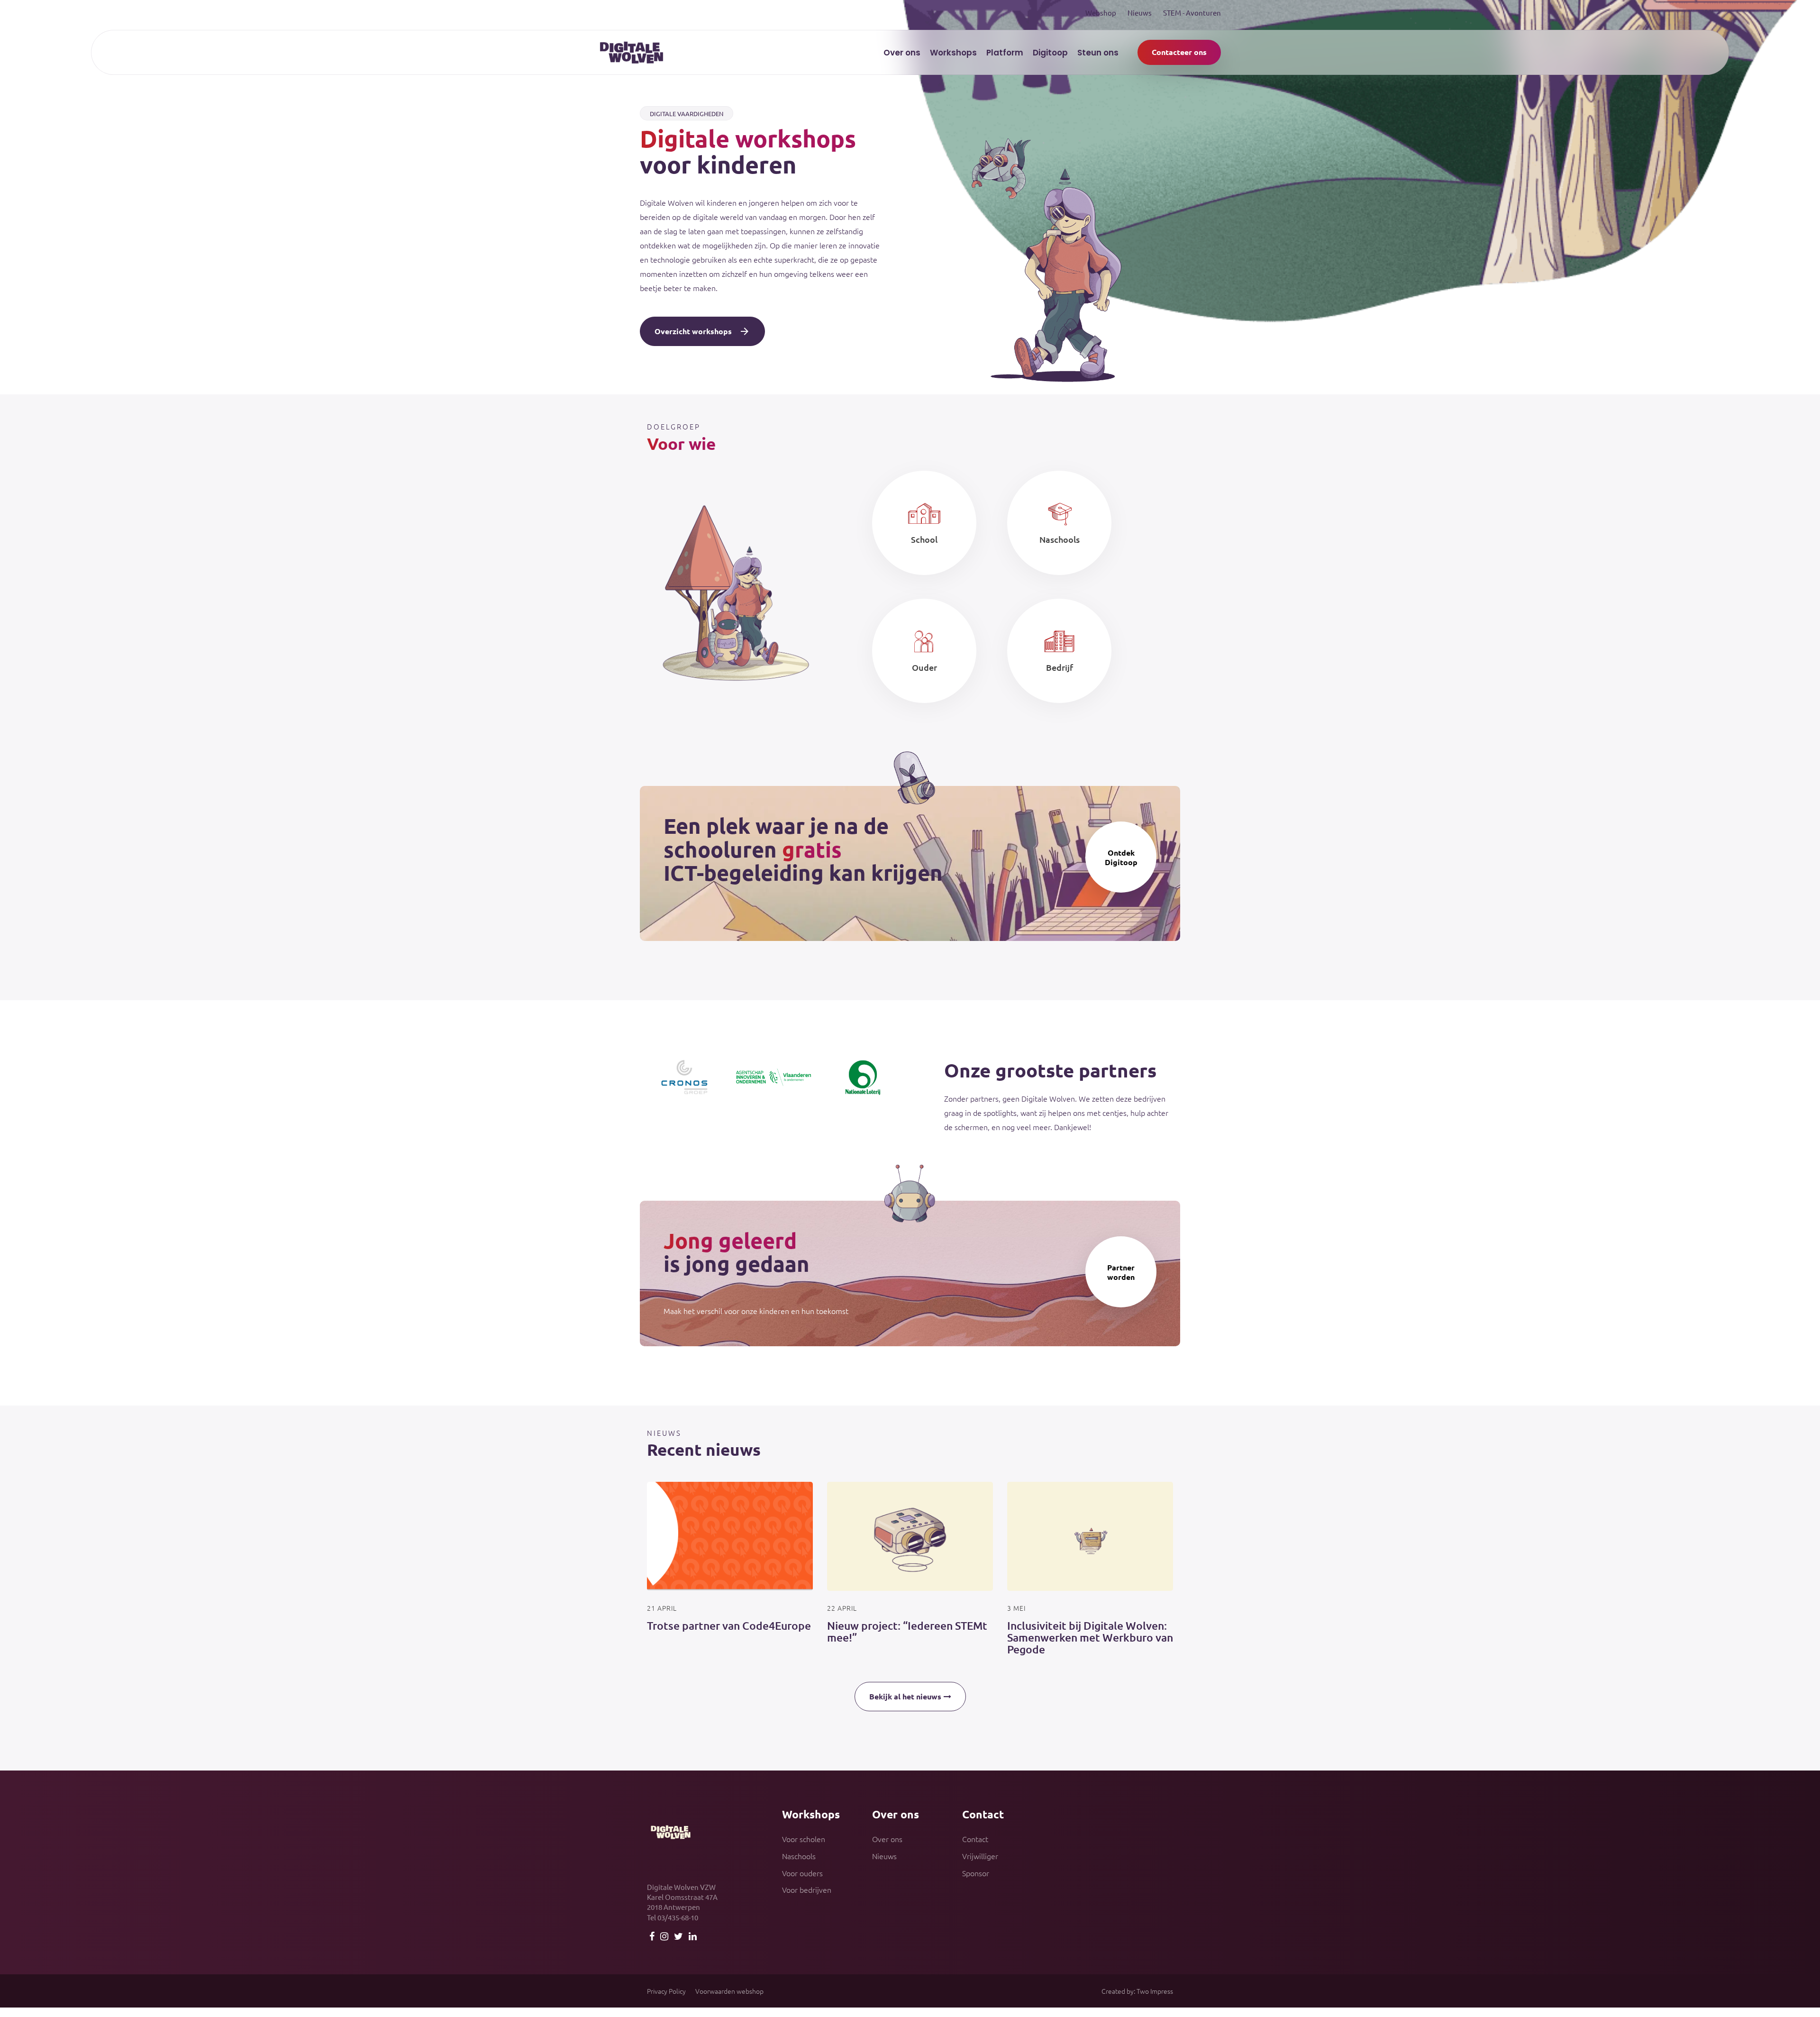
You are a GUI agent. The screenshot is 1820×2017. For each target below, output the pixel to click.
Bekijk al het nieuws (905, 1696)
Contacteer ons (1179, 52)
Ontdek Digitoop (1121, 857)
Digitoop (1050, 53)
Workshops (953, 53)
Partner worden (1121, 1272)
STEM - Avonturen (1192, 13)
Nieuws (1140, 13)
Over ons (902, 53)
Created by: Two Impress (1137, 1991)
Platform (1005, 53)
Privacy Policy (666, 1991)
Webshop (1101, 13)
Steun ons (1098, 53)
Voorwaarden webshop (729, 1991)
